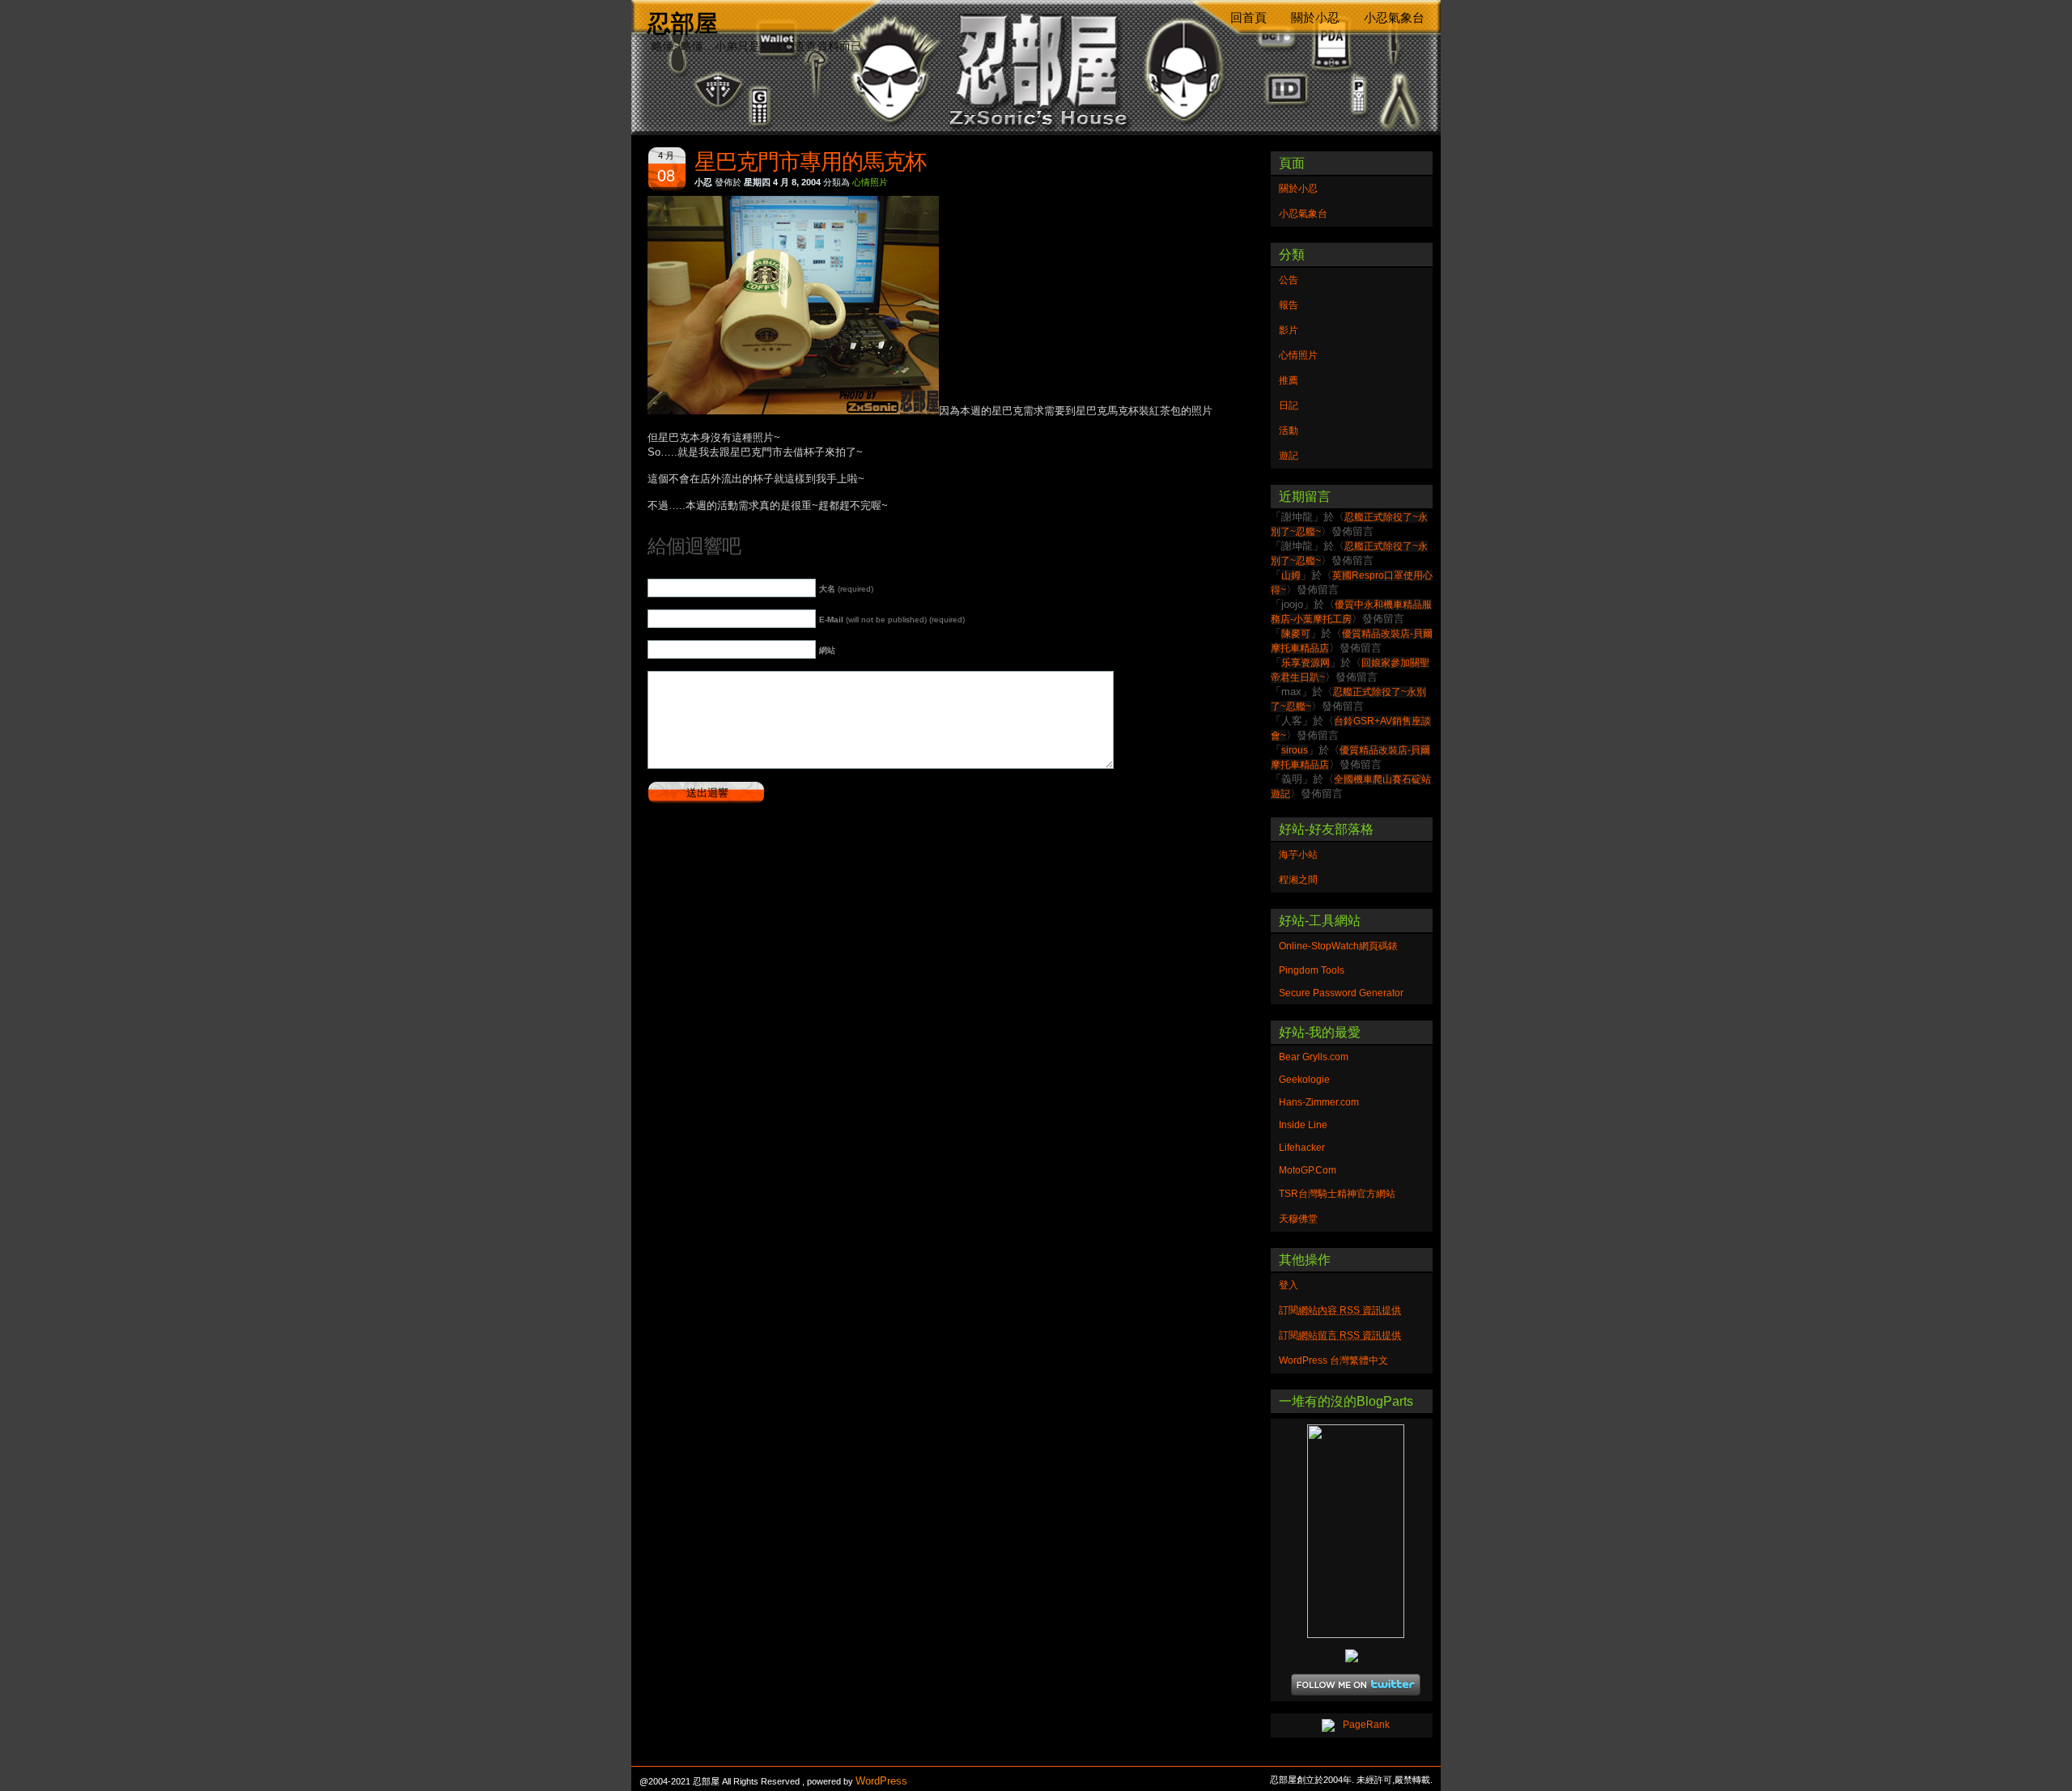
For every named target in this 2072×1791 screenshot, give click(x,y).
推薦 (1289, 380)
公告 (1289, 280)
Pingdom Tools (1312, 970)
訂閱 (1340, 1310)
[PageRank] (1352, 1725)
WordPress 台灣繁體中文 (1333, 1360)
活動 (1289, 431)
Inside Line (1303, 1125)
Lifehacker (1302, 1148)
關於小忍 (1315, 18)
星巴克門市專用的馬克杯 (810, 162)
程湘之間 (1298, 880)
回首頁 (1248, 18)
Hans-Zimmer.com (1319, 1102)
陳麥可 (1296, 634)
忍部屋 (683, 23)
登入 (1289, 1285)
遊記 (1289, 456)
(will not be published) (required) (892, 620)
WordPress (881, 1781)
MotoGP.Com (1308, 1170)
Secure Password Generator (1341, 993)
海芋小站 (1298, 855)
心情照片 (870, 182)
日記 (1289, 405)
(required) (846, 589)
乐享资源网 (1306, 663)
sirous (1295, 750)
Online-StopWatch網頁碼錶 (1338, 946)
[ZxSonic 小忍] (1352, 1531)
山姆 (1291, 575)
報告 (1289, 305)
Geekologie (1304, 1080)
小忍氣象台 (1394, 18)
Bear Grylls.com (1314, 1057)
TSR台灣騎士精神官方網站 (1337, 1194)
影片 (1289, 330)
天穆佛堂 (1298, 1219)
